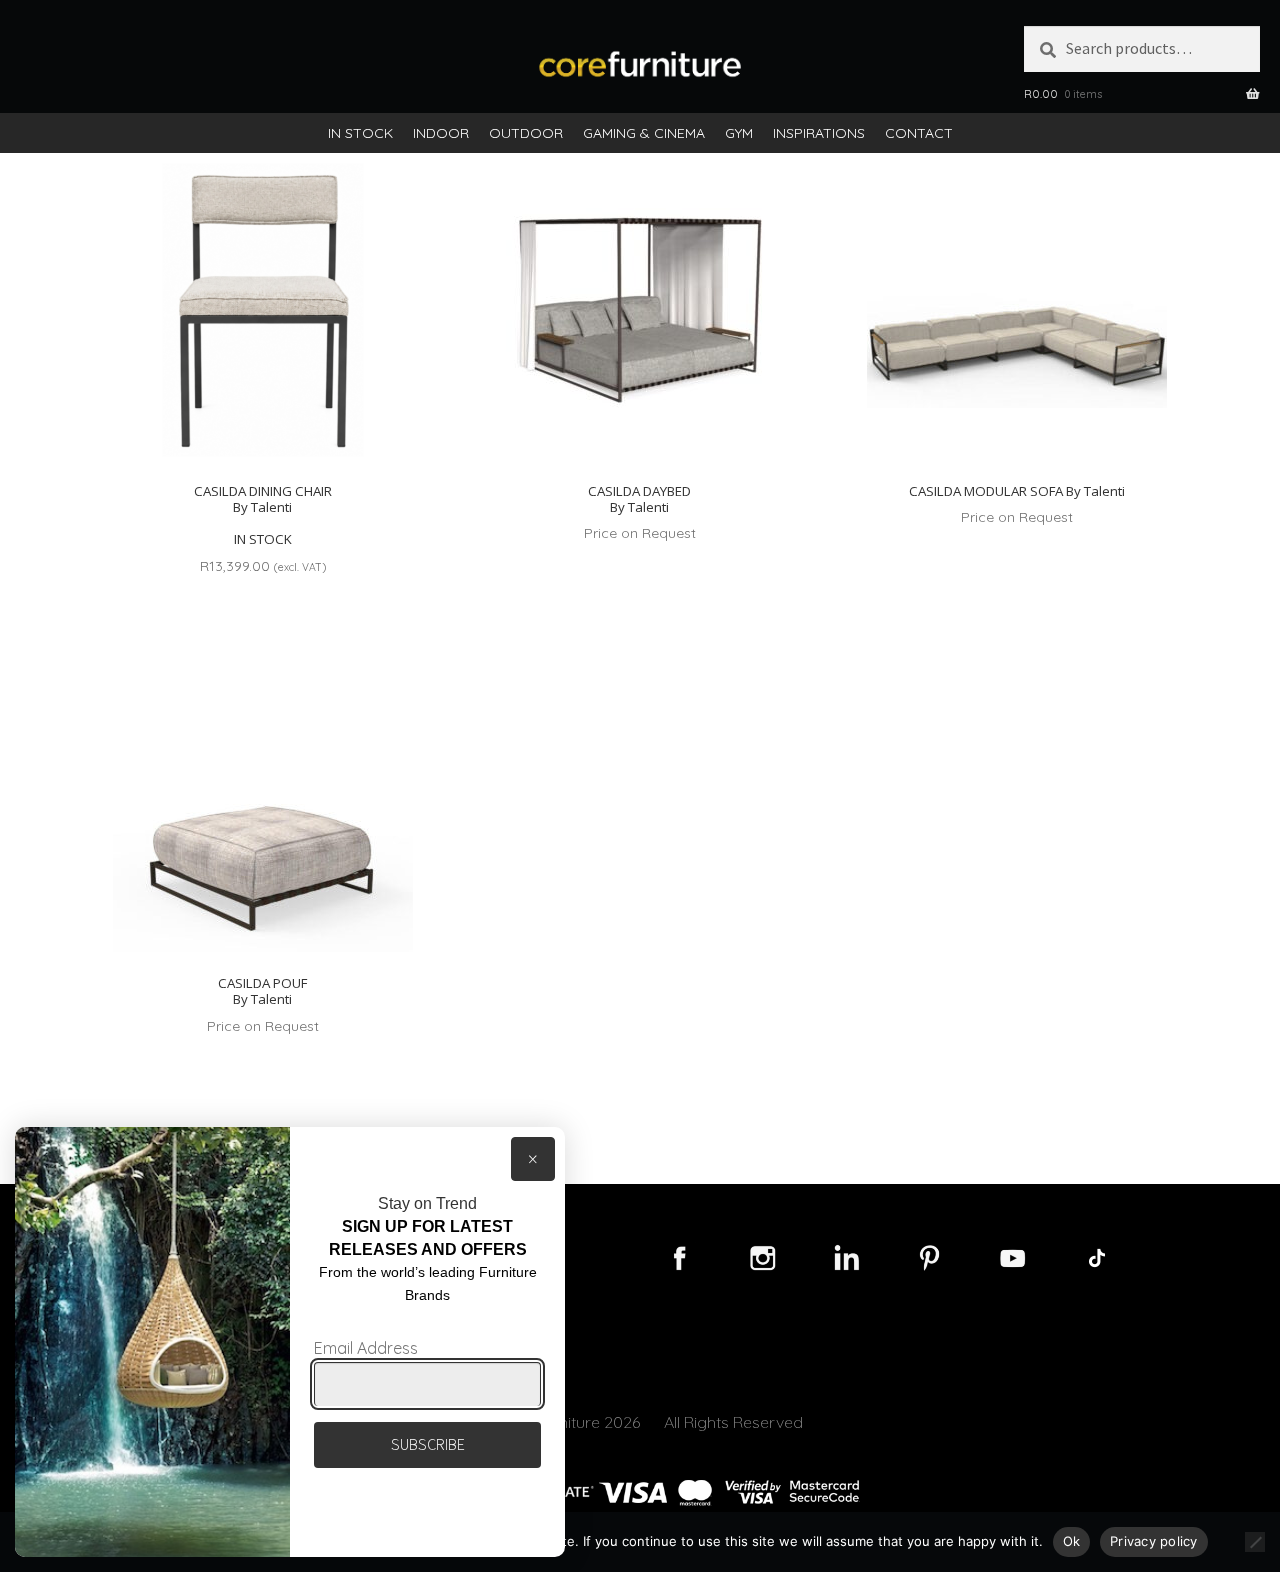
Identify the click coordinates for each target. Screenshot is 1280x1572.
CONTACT (919, 133)
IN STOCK (360, 133)
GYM (739, 133)
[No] (1255, 1542)
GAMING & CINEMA (644, 133)
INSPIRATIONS (819, 133)
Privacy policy (1154, 1541)
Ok (1072, 1541)
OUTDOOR (526, 133)
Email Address (366, 1348)
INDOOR (441, 133)
